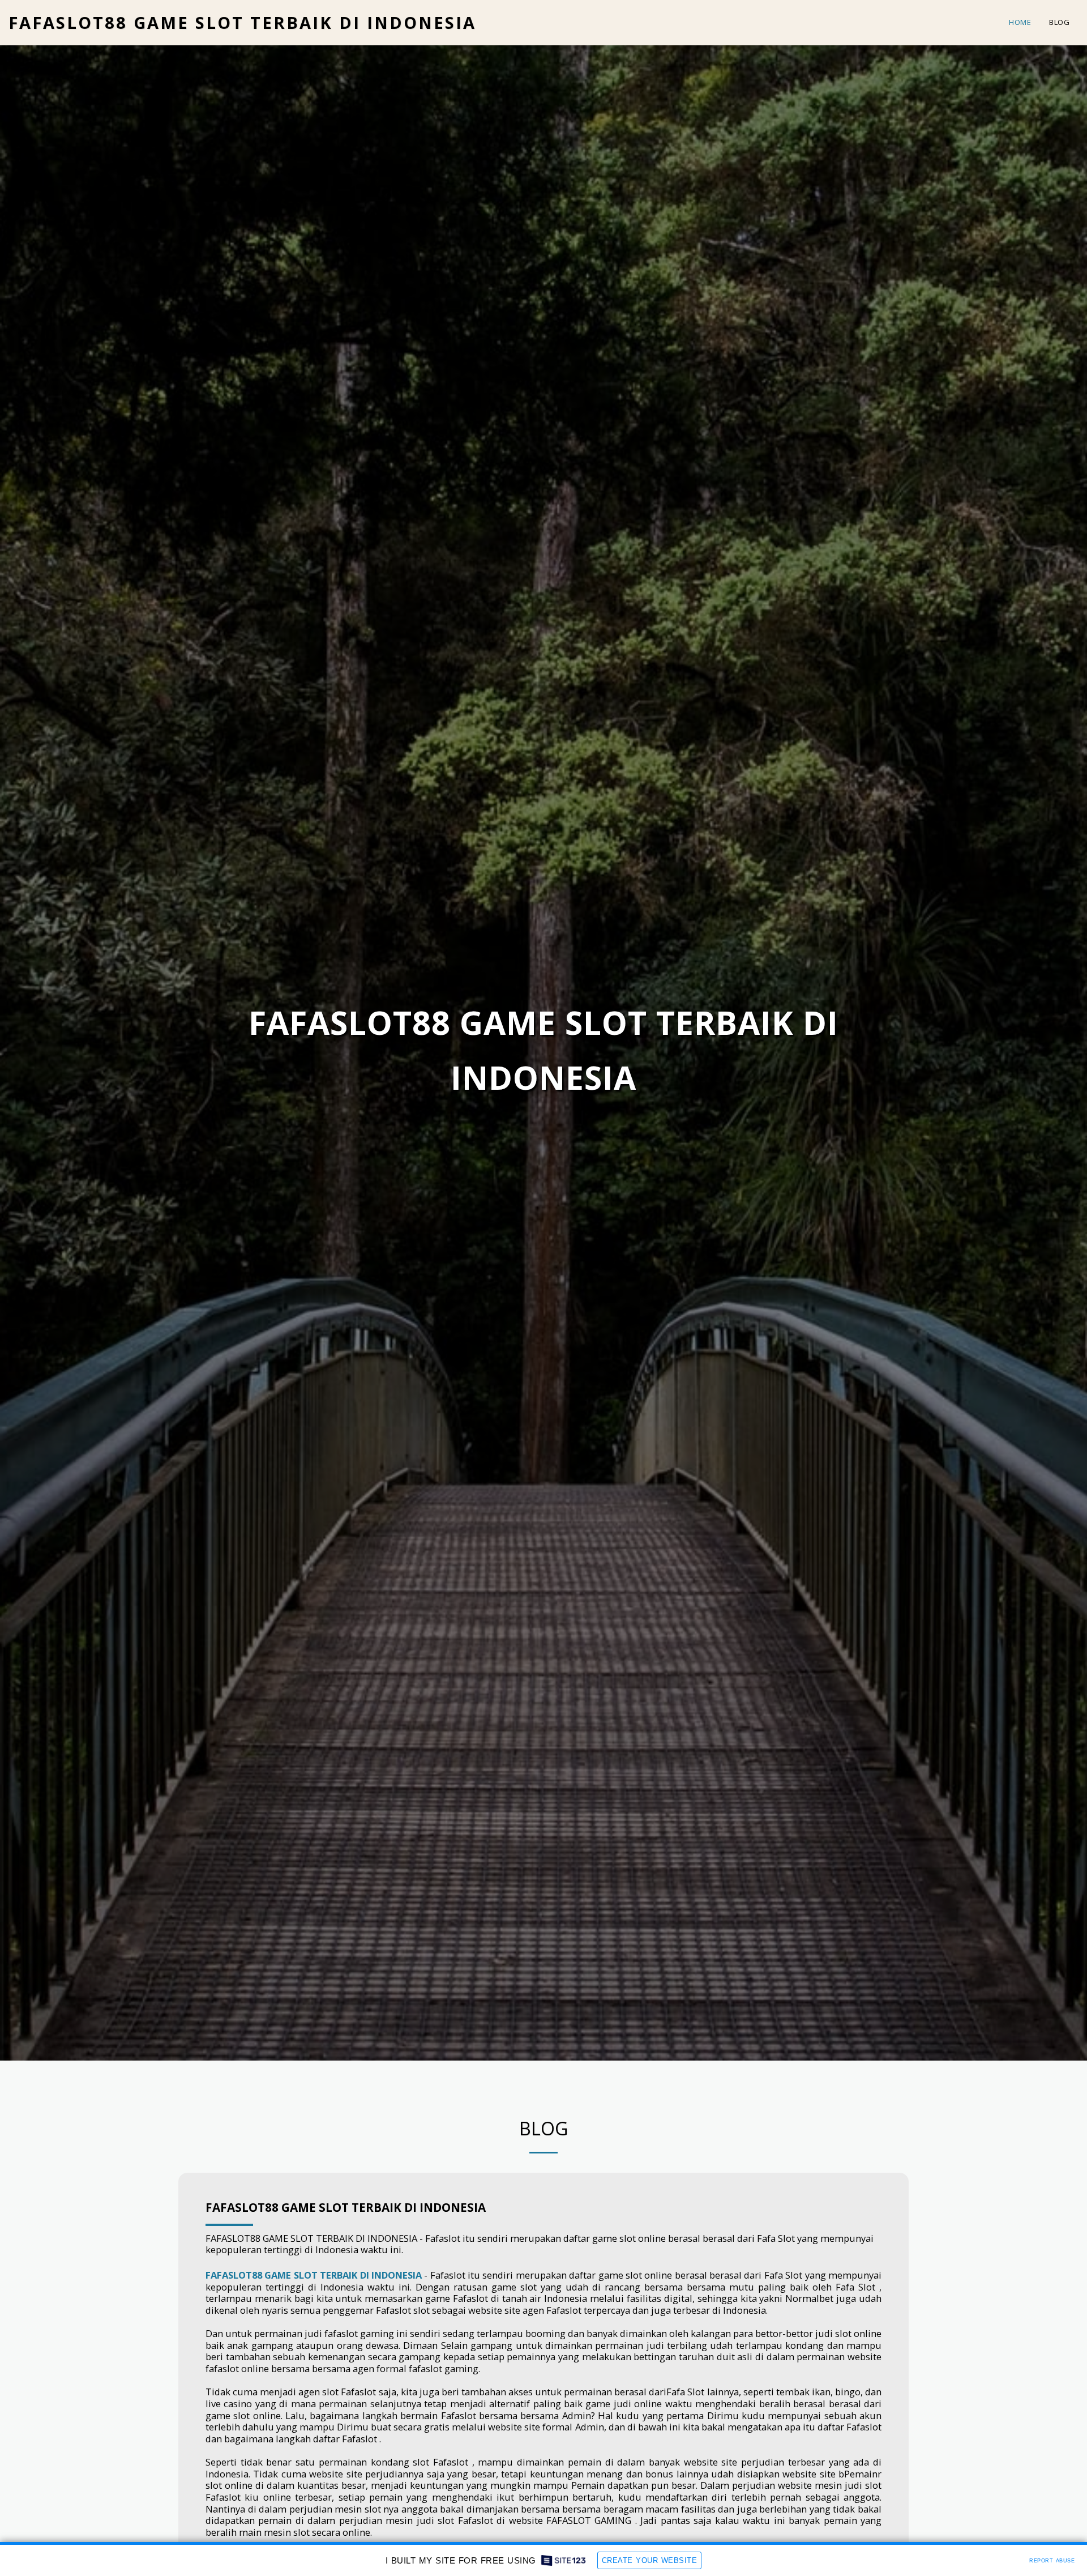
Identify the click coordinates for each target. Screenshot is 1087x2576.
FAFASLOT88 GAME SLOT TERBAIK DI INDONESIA (346, 2207)
